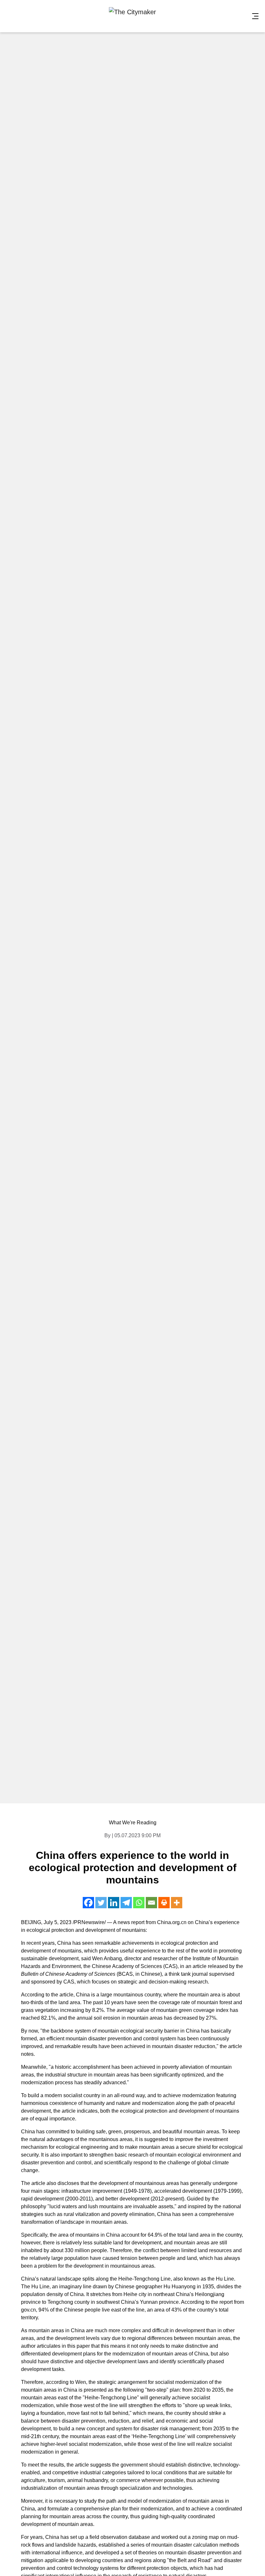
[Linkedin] (114, 1903)
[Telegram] (126, 1903)
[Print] (164, 1903)
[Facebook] (88, 1903)
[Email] (151, 1903)
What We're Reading (133, 1823)
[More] (177, 1903)
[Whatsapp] (139, 1903)
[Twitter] (101, 1903)
